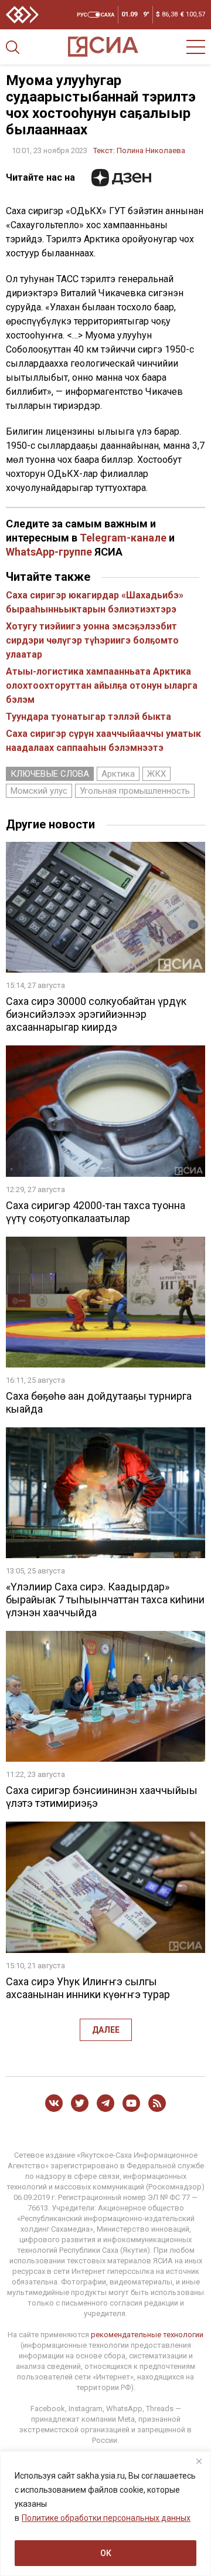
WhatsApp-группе (49, 552)
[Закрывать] (199, 2461)
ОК (106, 2553)
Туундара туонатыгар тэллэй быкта (89, 717)
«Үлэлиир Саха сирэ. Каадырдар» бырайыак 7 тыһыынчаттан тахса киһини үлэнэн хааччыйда (105, 1600)
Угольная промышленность (135, 791)
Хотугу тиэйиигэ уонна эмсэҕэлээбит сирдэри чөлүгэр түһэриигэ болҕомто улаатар (92, 640)
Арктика (118, 774)
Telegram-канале (123, 538)
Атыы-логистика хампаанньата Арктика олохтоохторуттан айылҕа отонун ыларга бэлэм (102, 686)
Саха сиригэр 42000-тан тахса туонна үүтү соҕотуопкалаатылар (96, 1212)
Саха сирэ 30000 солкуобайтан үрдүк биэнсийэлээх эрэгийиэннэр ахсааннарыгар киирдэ (96, 1014)
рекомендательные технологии (147, 2335)
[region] (105, 2514)
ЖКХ (156, 774)
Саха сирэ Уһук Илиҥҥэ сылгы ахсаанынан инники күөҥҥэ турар (88, 1988)
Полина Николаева (151, 150)
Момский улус (39, 791)
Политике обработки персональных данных (106, 2518)
